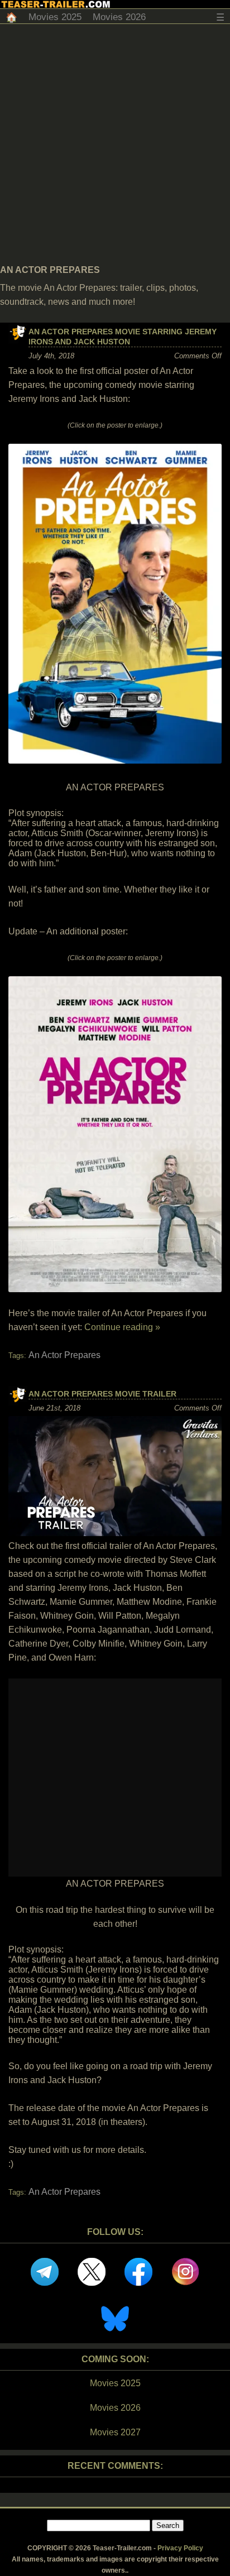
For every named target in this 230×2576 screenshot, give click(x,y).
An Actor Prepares (64, 1355)
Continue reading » (122, 1327)
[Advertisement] (115, 145)
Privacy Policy (180, 2548)
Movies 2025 (55, 17)
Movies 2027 (115, 2432)
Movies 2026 (119, 17)
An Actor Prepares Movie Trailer (102, 1394)
